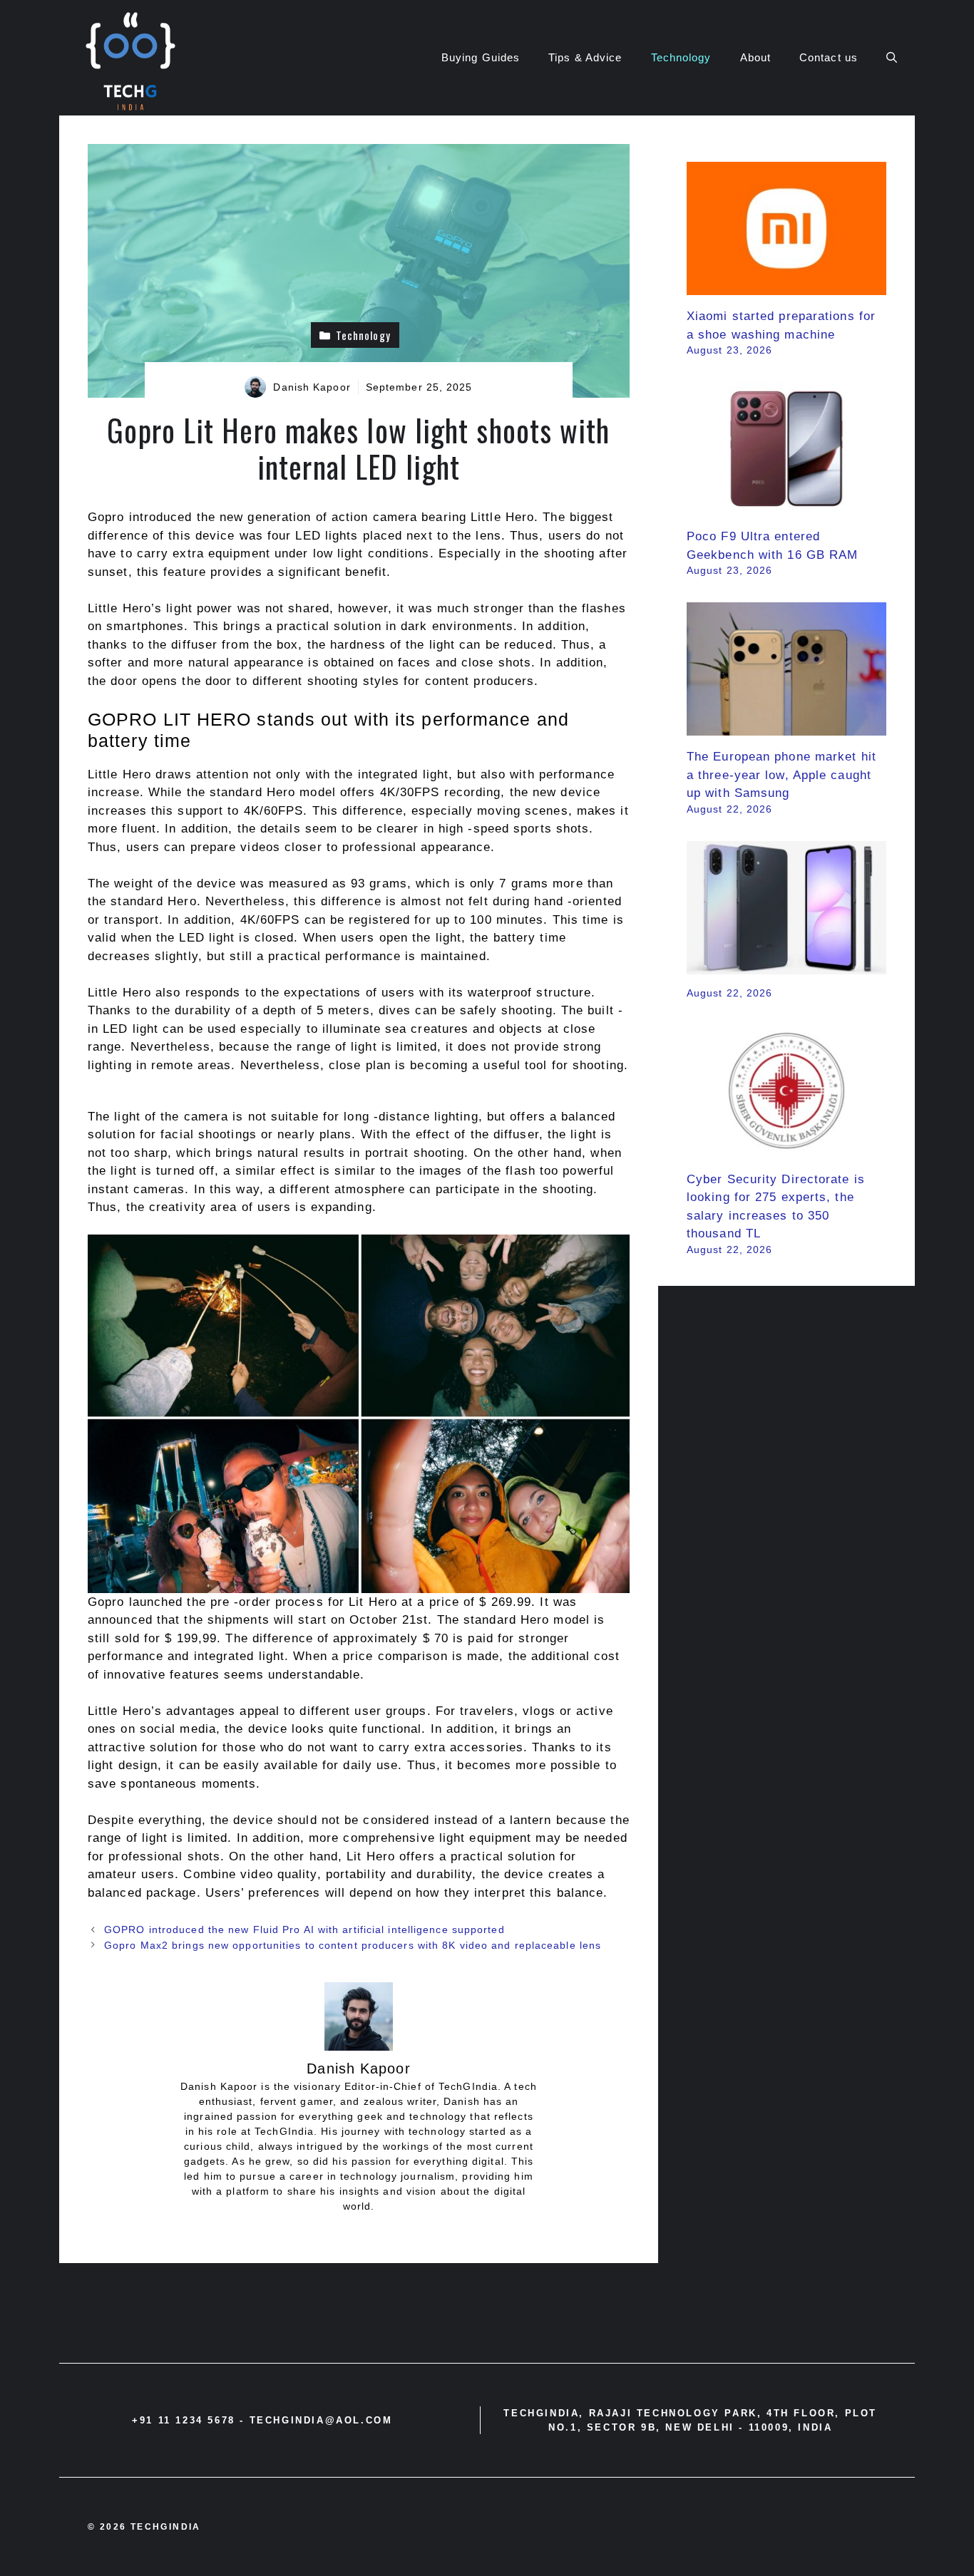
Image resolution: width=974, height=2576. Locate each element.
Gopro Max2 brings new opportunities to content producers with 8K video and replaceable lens (353, 1945)
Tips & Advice (585, 57)
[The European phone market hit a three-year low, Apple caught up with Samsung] (786, 727)
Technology (681, 57)
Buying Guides (481, 57)
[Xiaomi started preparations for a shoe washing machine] (786, 286)
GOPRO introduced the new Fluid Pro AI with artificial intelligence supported (304, 1930)
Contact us (829, 57)
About (756, 57)
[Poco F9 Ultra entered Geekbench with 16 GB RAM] (786, 506)
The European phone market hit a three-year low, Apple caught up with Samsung (781, 775)
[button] (892, 58)
